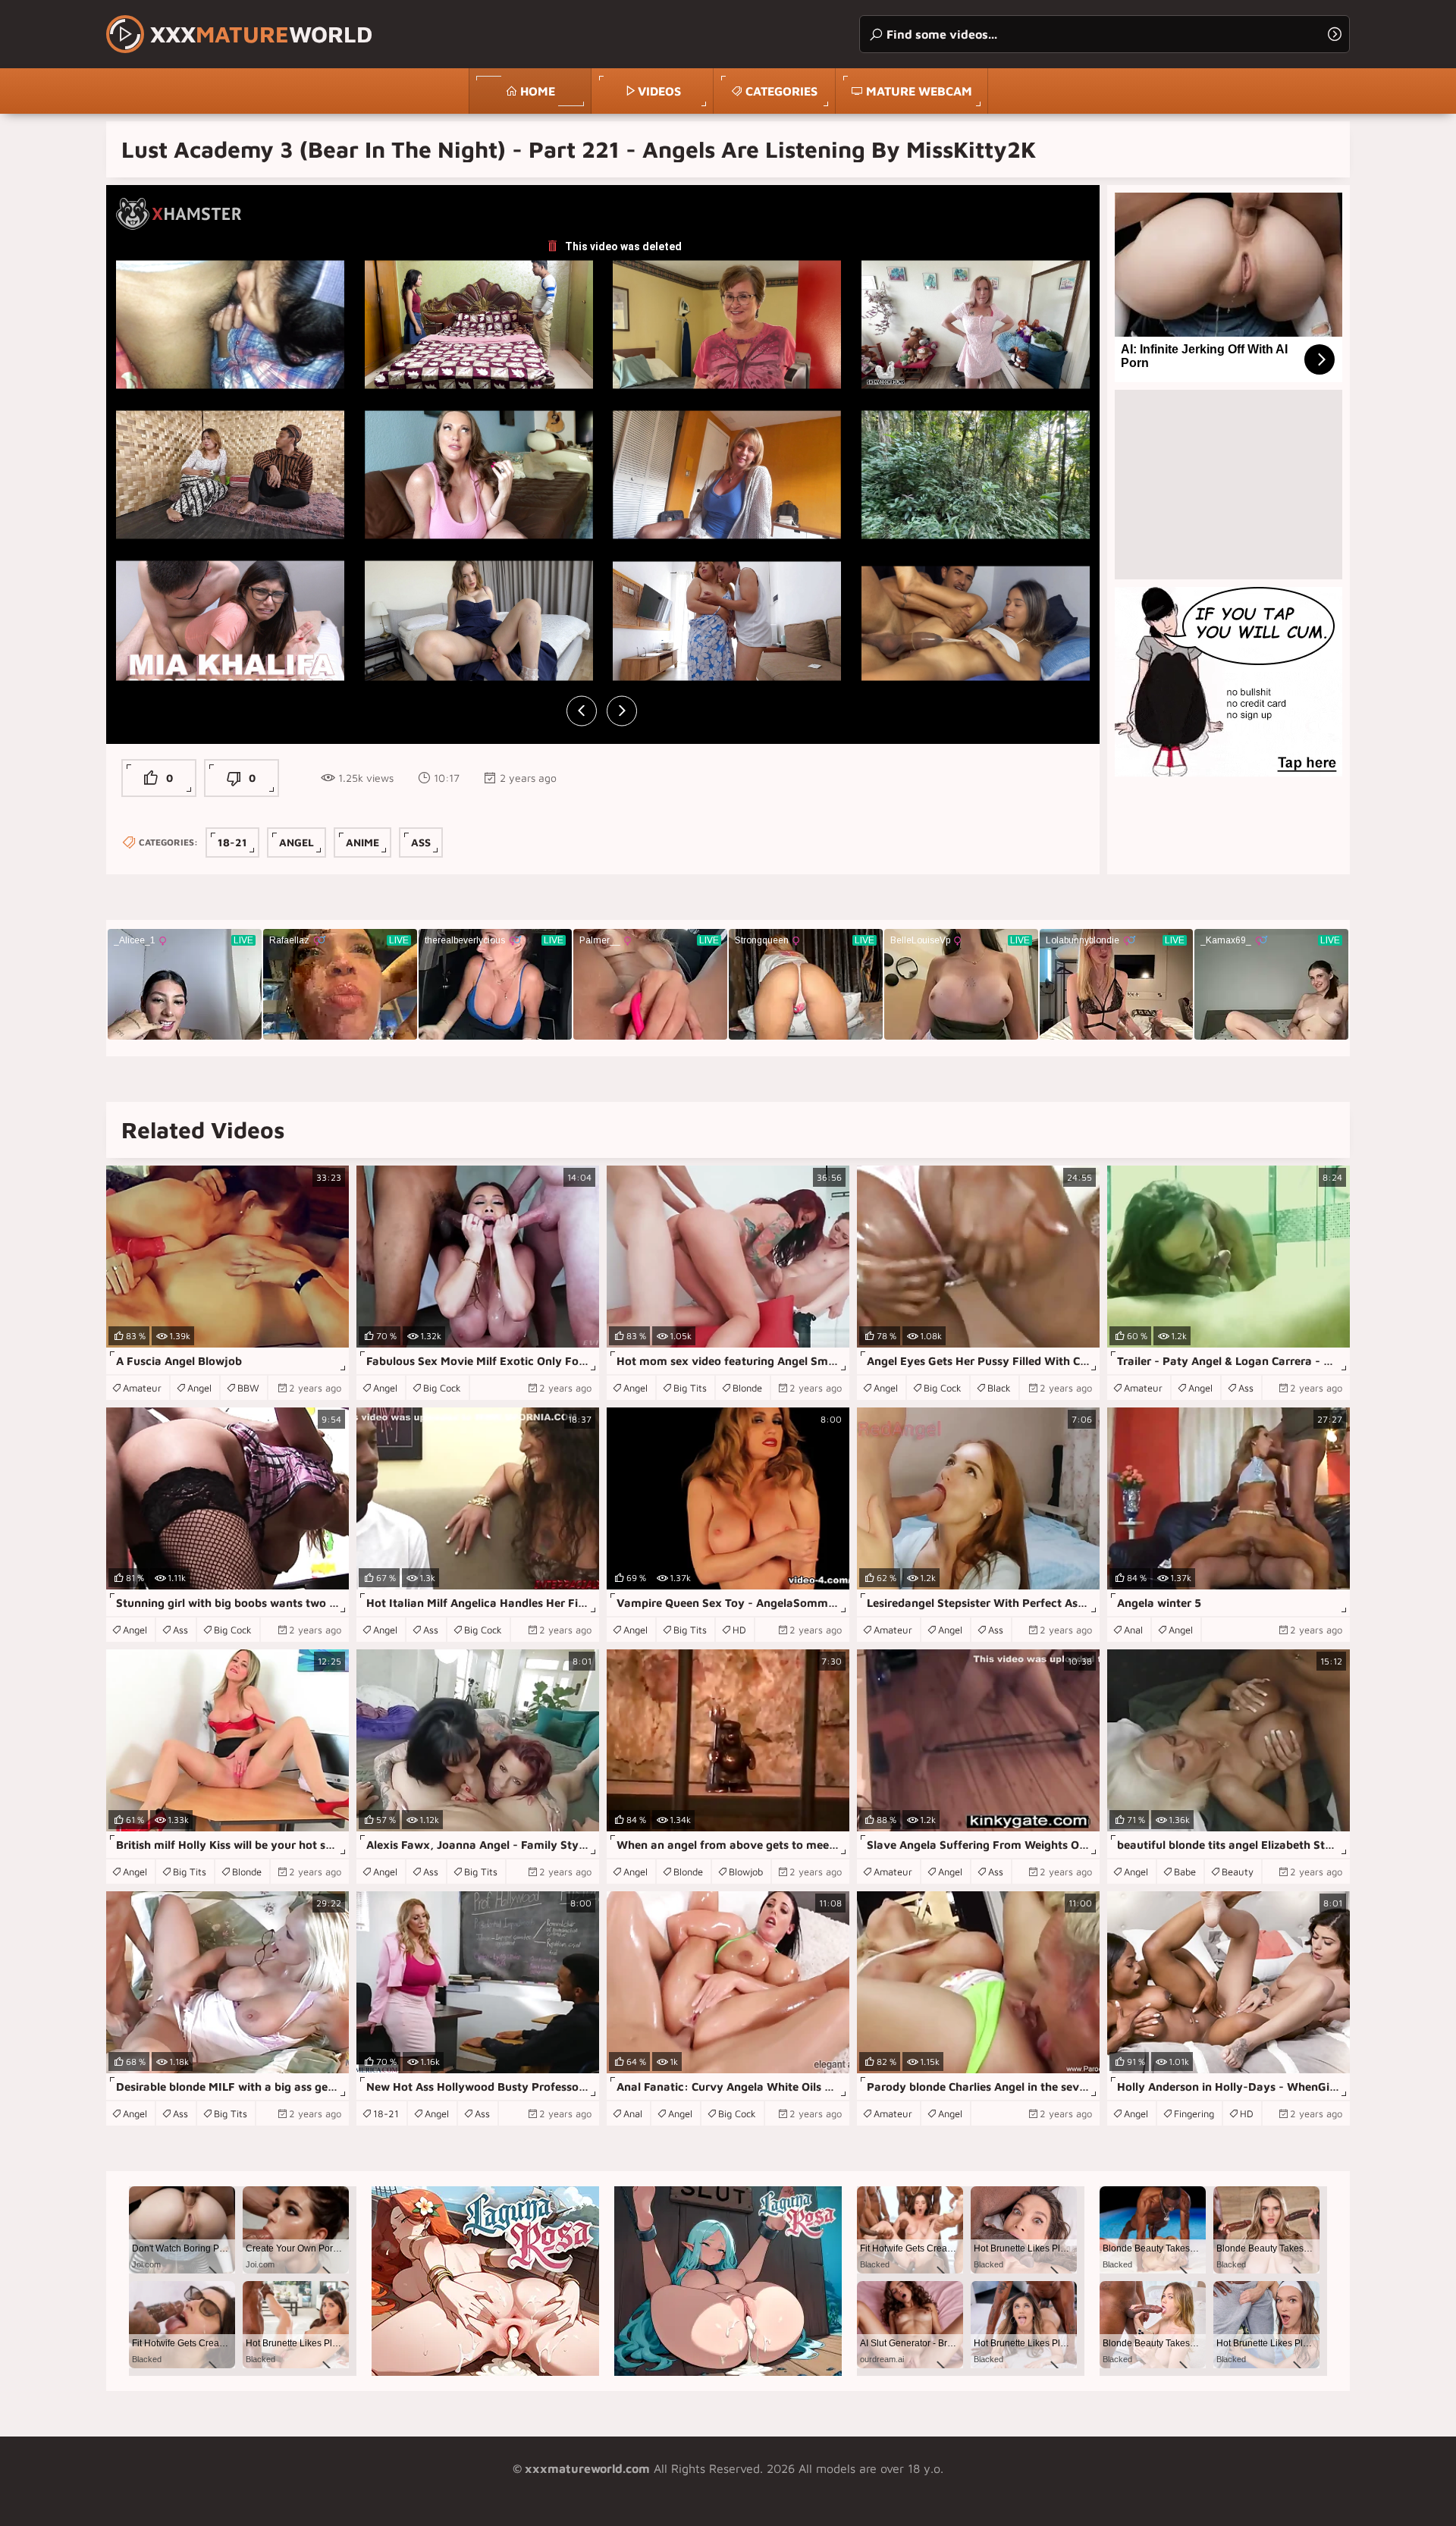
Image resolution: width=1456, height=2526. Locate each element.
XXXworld (261, 34)
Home (538, 91)
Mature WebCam (919, 91)
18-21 (232, 842)
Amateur (142, 1388)
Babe (1185, 1872)
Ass (421, 842)
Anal (1133, 1630)
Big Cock (442, 1388)
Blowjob (746, 1872)
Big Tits (690, 1388)
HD (739, 1630)
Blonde (747, 1388)
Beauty (1238, 1872)
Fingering (1194, 2113)
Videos (659, 91)
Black (999, 1388)
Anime (362, 842)
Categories (781, 91)
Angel (297, 842)
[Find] (1335, 34)
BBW (248, 1388)
